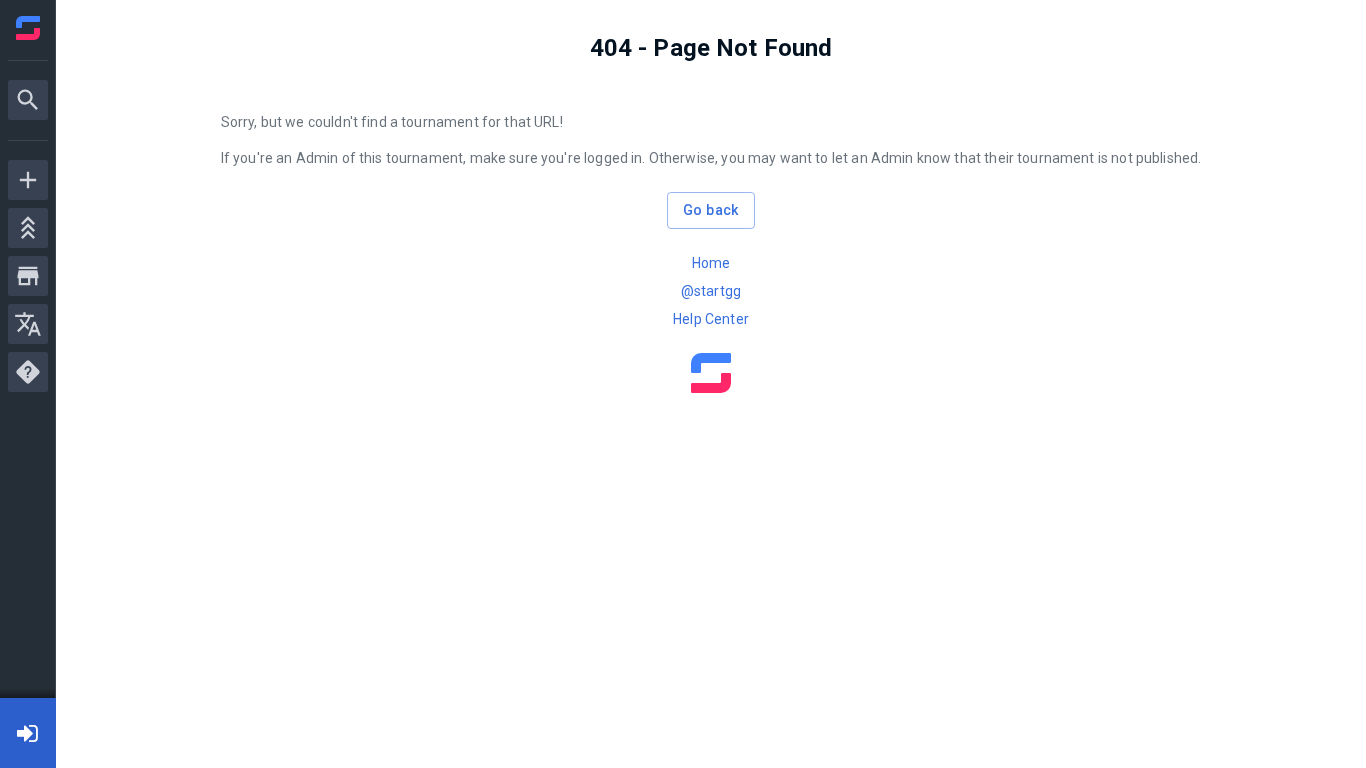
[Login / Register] (28, 733)
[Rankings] (28, 228)
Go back (711, 210)
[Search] (28, 100)
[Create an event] (28, 180)
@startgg (711, 291)
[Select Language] (28, 324)
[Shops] (28, 276)
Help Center (711, 319)
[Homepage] (28, 28)
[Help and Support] (28, 372)
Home (711, 263)
